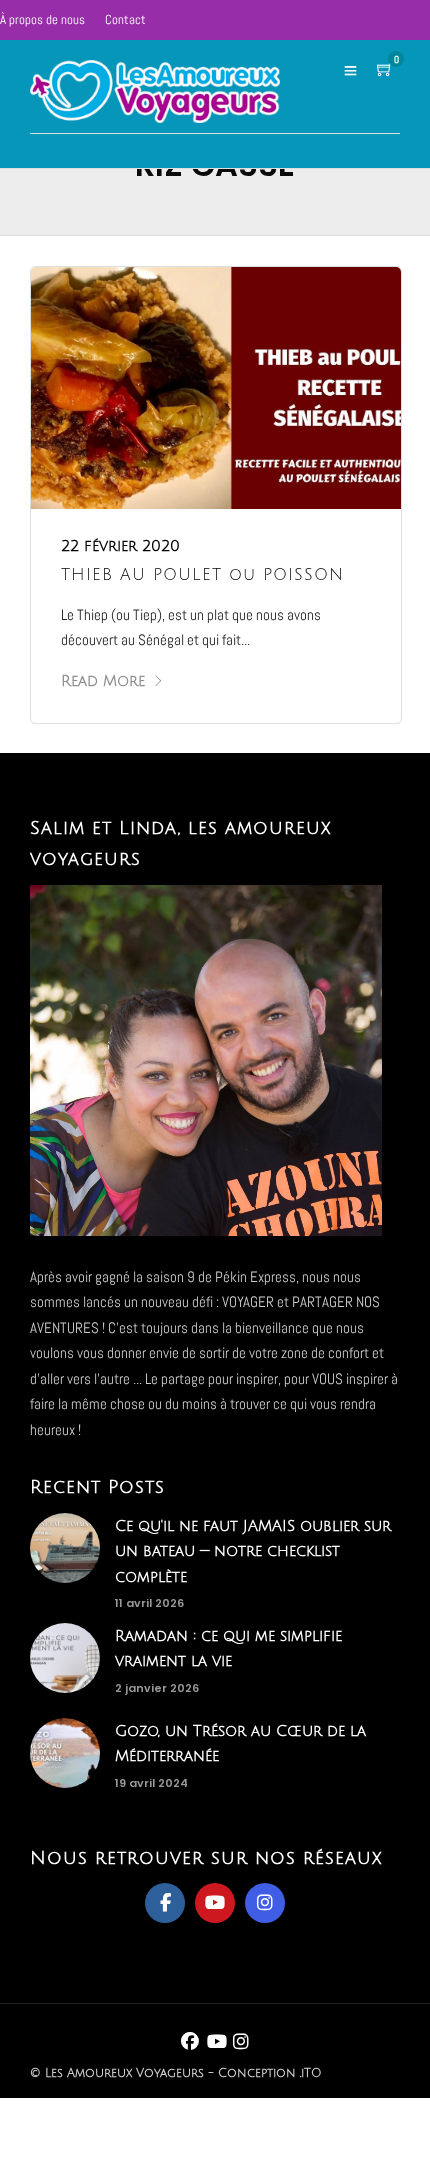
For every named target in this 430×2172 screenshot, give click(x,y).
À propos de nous (42, 19)
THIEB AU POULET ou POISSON (202, 575)
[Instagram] (265, 1903)
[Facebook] (165, 1903)
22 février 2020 (120, 546)
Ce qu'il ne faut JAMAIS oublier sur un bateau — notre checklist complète (253, 1551)
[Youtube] (215, 1903)
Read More (103, 681)
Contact (125, 19)
